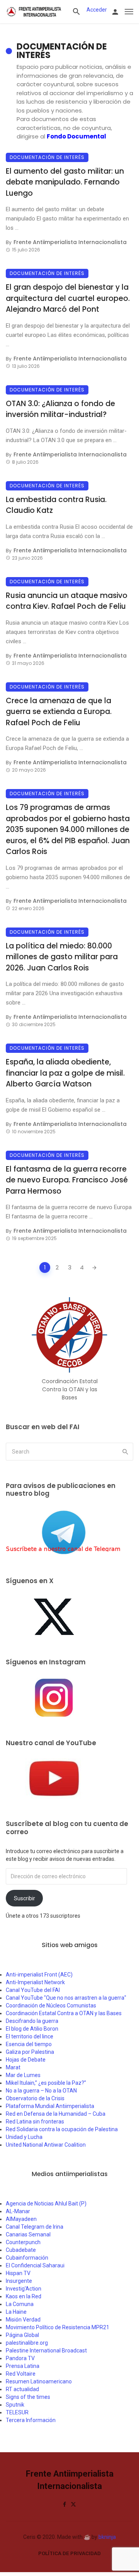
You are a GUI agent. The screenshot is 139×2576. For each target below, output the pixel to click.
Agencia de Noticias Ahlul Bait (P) (46, 2204)
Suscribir (25, 1898)
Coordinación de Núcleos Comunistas (51, 2005)
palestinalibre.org (27, 2343)
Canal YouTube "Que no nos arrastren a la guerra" (66, 1998)
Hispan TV (18, 2273)
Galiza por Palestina (30, 2052)
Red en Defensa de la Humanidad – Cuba (56, 2114)
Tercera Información (31, 2420)
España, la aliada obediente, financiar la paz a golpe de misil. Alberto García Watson (65, 1073)
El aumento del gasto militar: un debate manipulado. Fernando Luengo (65, 182)
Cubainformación (27, 2258)
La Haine (16, 2312)
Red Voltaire (21, 2374)
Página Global (22, 2335)
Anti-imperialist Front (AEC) (39, 1975)
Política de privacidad (69, 2553)
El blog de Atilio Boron (32, 2029)
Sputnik (15, 2405)
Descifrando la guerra (32, 2021)
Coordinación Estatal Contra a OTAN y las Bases (64, 2013)
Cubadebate (21, 2250)
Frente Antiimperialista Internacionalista (70, 242)
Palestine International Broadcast (46, 2351)
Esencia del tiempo (29, 2044)
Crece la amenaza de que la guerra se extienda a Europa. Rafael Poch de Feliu (59, 712)
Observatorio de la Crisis (35, 2098)
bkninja (107, 2537)
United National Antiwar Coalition (46, 2145)
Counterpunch (23, 2242)
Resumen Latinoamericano (39, 2381)
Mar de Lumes (23, 2075)
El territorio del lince (30, 2036)
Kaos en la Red (24, 2296)
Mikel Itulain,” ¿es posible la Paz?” (46, 2083)
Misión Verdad (23, 2320)
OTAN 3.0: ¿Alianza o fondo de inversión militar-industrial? (60, 409)
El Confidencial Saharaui (35, 2265)
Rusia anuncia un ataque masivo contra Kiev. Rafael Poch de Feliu (67, 601)
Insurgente (19, 2281)
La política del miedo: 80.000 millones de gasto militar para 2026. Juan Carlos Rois (62, 957)
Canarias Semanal (28, 2234)
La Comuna (20, 2304)
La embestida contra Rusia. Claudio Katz (56, 505)
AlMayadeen (21, 2219)
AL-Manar (18, 2211)
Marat (13, 2067)
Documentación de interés (47, 157)
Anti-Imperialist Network (35, 1982)
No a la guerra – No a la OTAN (41, 2091)
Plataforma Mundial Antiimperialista (50, 2106)
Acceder (97, 10)
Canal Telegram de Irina (35, 2227)
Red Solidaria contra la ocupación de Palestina (62, 2129)
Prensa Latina (23, 2366)
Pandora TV (20, 2358)
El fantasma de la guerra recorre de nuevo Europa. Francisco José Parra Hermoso (67, 1180)
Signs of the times (28, 2397)
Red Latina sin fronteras (35, 2122)
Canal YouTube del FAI (33, 1990)
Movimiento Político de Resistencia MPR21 (58, 2327)
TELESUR (17, 2412)
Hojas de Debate (26, 2060)
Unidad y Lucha (24, 2137)
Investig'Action (24, 2289)
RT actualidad (22, 2389)
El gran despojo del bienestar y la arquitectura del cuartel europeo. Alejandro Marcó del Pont (68, 298)
